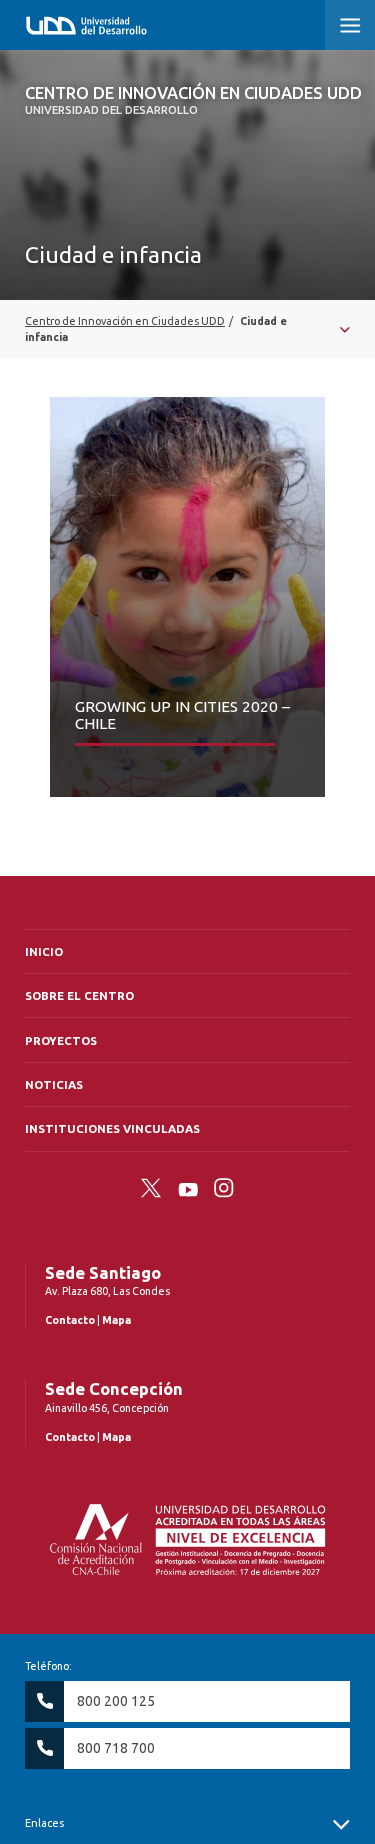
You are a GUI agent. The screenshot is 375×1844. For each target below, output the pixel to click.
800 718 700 (116, 1748)
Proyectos (61, 1040)
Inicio (44, 951)
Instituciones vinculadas (112, 1128)
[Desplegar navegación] (187, 329)
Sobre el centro (79, 995)
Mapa (116, 1320)
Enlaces (44, 1823)
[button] (350, 25)
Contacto (70, 1320)
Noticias (54, 1084)
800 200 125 (116, 1701)
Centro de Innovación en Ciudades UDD (193, 100)
